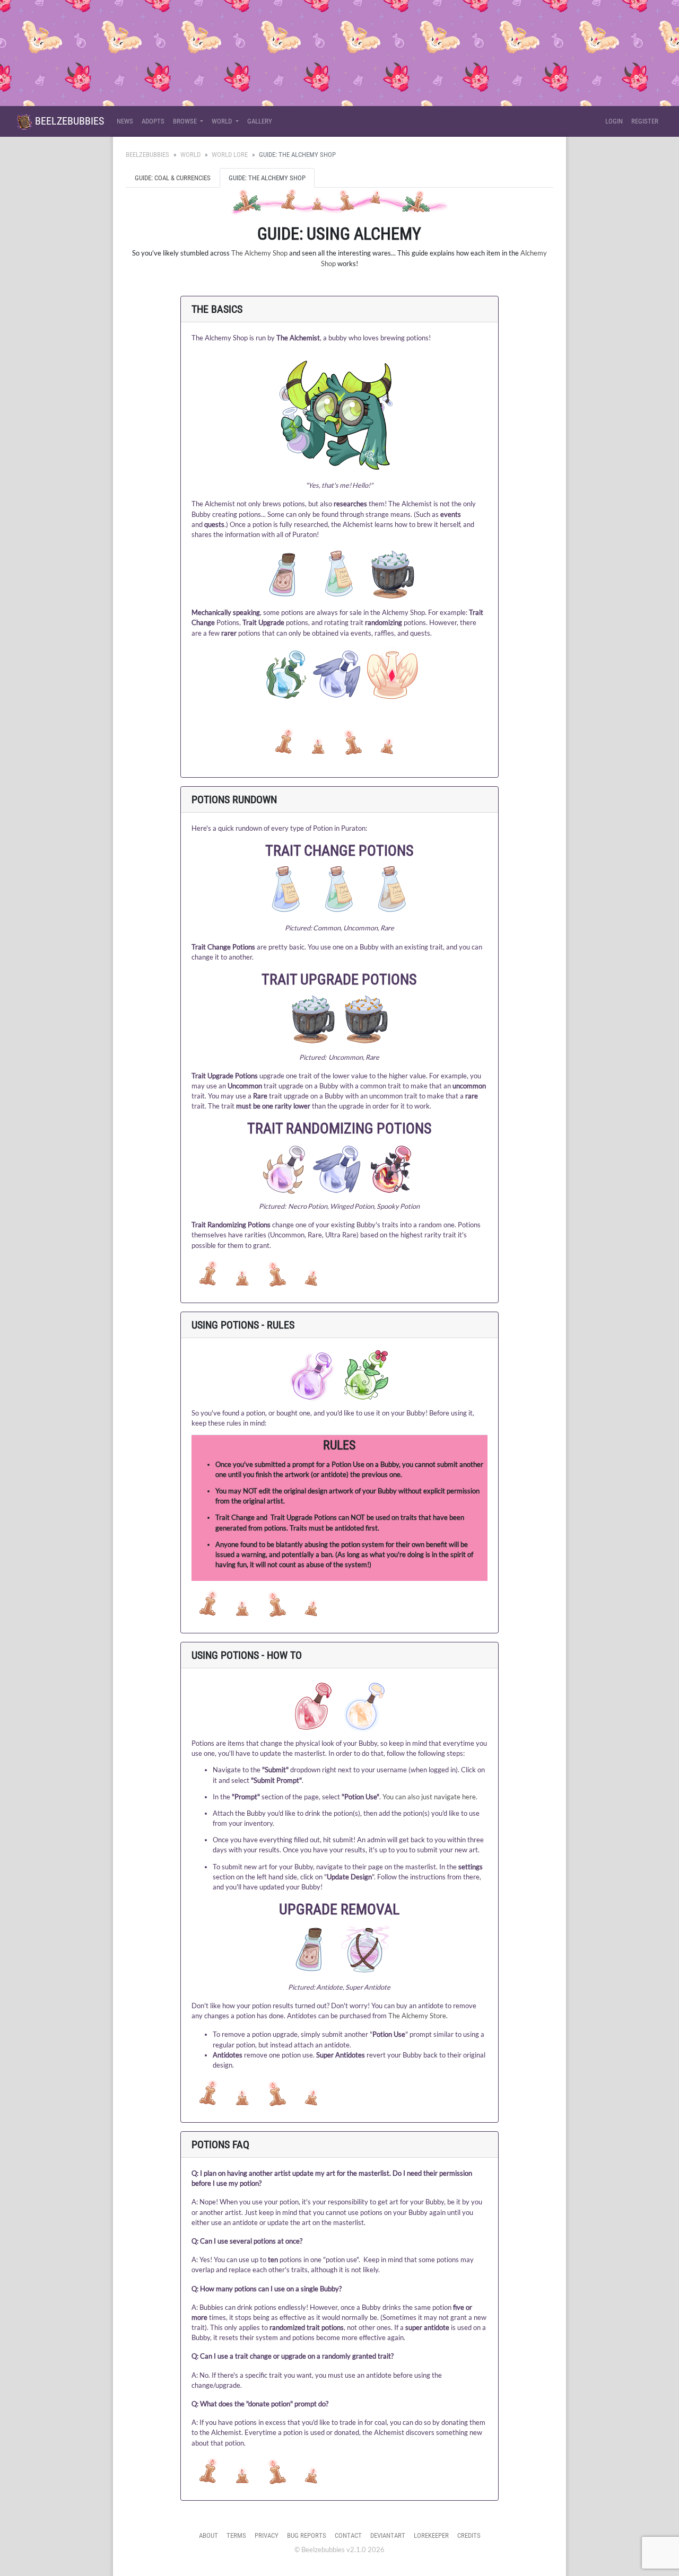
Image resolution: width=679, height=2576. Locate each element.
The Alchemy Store (417, 2016)
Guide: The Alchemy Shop (267, 178)
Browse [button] (186, 121)
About (208, 2535)
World (190, 155)
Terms (236, 2535)
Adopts (153, 121)
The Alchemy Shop (259, 253)
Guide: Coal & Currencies (173, 178)
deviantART (388, 2535)
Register (645, 121)
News (125, 121)
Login (614, 121)
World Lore (230, 155)
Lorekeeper (431, 2535)
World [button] (223, 121)
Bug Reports (307, 2535)
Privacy (267, 2535)
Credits (469, 2535)
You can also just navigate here (429, 1797)
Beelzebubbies (68, 121)
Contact (348, 2535)
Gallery (260, 121)
